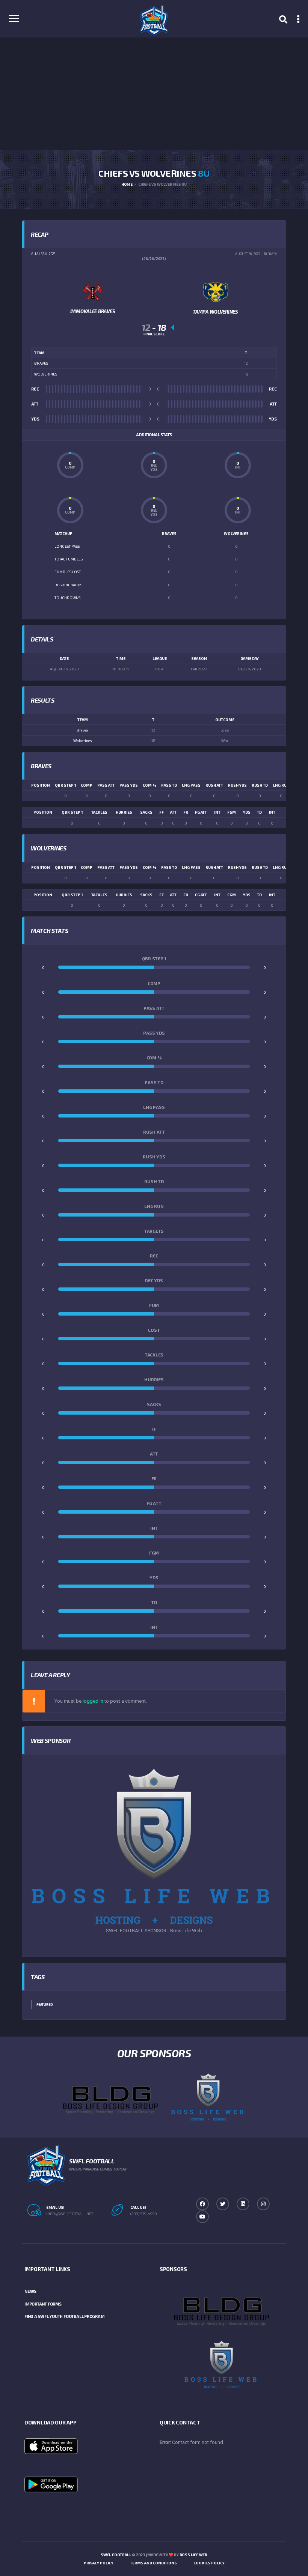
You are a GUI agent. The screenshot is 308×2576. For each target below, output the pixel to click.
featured (45, 2004)
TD (259, 812)
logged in (93, 1701)
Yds (247, 812)
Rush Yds (237, 785)
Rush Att (214, 785)
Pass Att (106, 785)
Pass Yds (129, 785)
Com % (149, 785)
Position (41, 785)
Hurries (124, 812)
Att (173, 812)
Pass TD (169, 785)
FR (186, 812)
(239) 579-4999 (144, 2214)
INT (217, 812)
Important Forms (43, 2304)
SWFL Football (116, 2555)
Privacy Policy (99, 2563)
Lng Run (281, 785)
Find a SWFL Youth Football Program (64, 2316)
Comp (87, 785)
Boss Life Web (193, 2555)
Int (272, 812)
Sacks (146, 812)
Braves (82, 730)
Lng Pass (191, 785)
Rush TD (260, 785)
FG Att (201, 812)
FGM (232, 812)
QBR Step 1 (65, 785)
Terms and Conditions (153, 2563)
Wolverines (83, 741)
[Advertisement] (154, 94)
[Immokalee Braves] (93, 291)
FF (162, 812)
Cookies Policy (209, 2563)
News (30, 2291)
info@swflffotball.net (70, 2214)
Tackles (99, 812)
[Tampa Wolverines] (216, 291)
